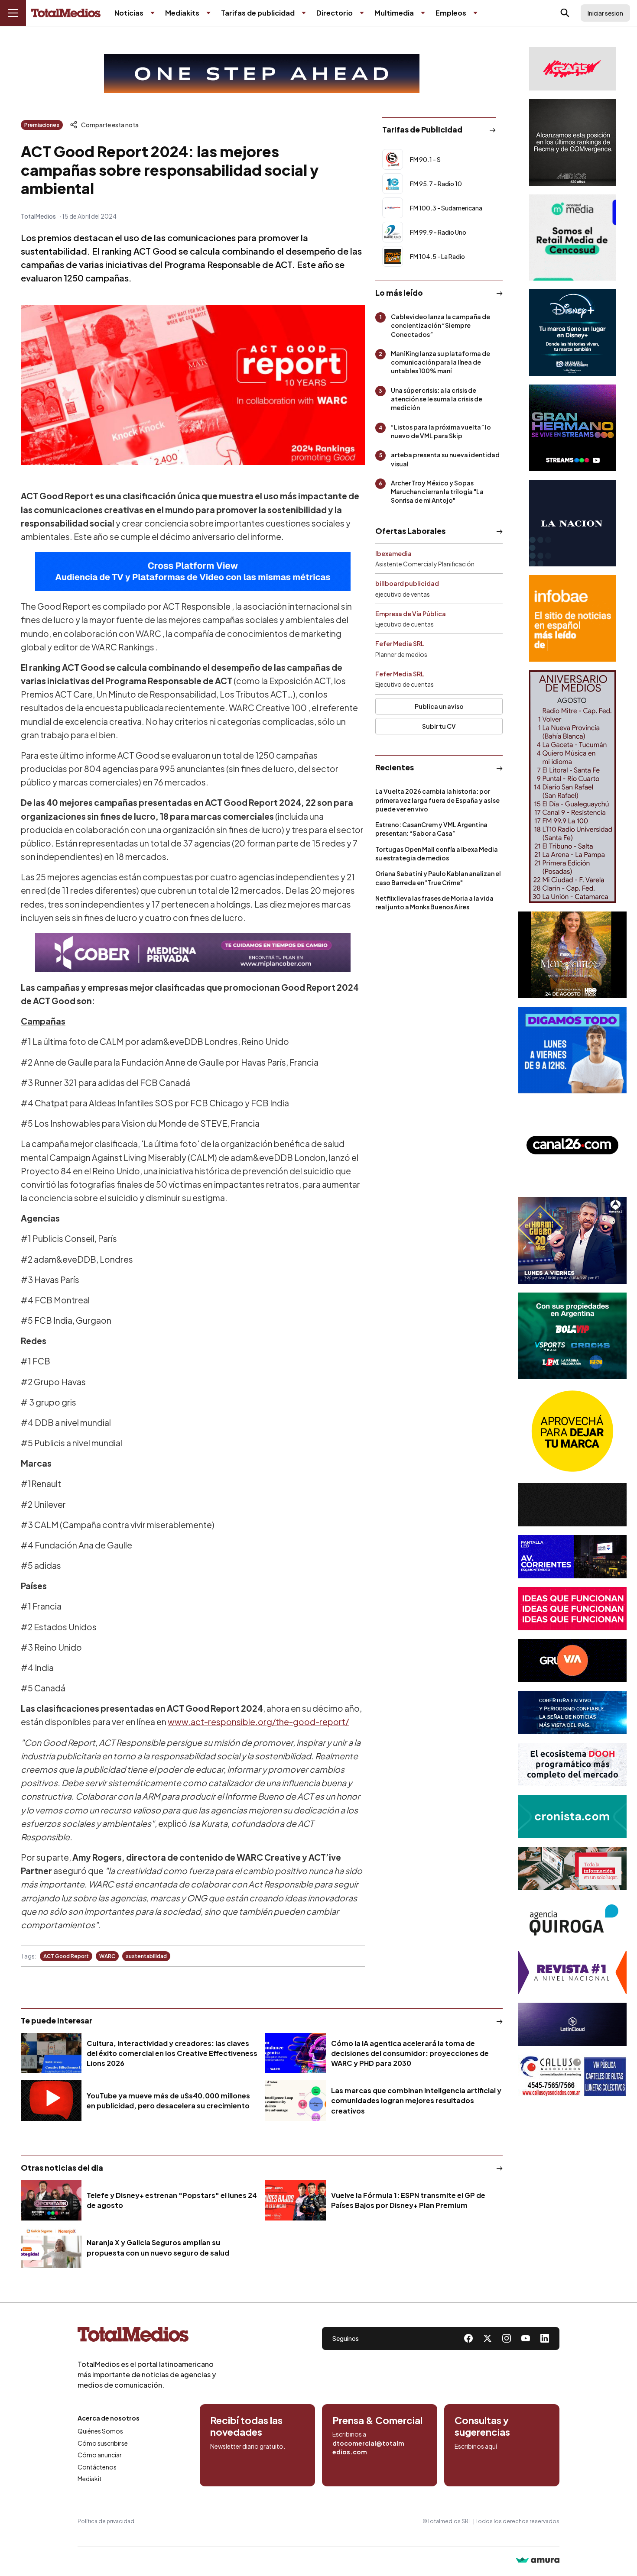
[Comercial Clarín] (572, 1868)
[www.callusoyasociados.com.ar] (572, 2076)
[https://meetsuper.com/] (572, 1609)
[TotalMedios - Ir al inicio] (66, 13)
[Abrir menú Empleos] (475, 13)
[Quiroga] (572, 1920)
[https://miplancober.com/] (193, 953)
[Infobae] (572, 618)
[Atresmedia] (572, 1241)
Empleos (451, 13)
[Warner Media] (572, 955)
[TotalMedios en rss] (545, 2338)
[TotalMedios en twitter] (487, 2338)
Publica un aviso (439, 706)
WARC (107, 1956)
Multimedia (394, 13)
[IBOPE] (193, 572)
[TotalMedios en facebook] (468, 2338)
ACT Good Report (66, 1956)
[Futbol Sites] (572, 1336)
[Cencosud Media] (572, 238)
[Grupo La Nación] (572, 523)
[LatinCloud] (572, 2024)
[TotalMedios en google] (507, 2338)
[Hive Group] (572, 1505)
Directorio (335, 13)
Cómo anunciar (100, 2455)
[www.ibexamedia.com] (572, 1557)
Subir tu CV (439, 726)
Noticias (129, 13)
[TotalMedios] (147, 2336)
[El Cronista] (572, 1816)
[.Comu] (572, 1050)
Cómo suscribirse (103, 2443)
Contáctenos (97, 2467)
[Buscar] (565, 13)
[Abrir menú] (13, 13)
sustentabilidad (146, 1956)
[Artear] (572, 1713)
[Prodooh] (572, 1765)
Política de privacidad (106, 2521)
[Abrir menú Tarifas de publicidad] (304, 13)
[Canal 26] (572, 1145)
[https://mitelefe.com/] (572, 428)
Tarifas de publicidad (258, 13)
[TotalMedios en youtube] (526, 2338)
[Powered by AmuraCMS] (538, 2561)
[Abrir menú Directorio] (362, 13)
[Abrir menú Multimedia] (423, 13)
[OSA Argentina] (262, 74)
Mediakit (90, 2479)
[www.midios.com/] (572, 142)
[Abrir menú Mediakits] (208, 13)
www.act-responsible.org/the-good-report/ (258, 1722)
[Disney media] (572, 333)
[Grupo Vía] (572, 1661)
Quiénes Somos (100, 2431)
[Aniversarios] (572, 787)
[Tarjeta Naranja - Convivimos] (572, 1972)
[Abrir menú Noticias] (153, 13)
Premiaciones (42, 125)
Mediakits (182, 13)
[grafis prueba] (572, 69)
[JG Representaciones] (572, 1431)
